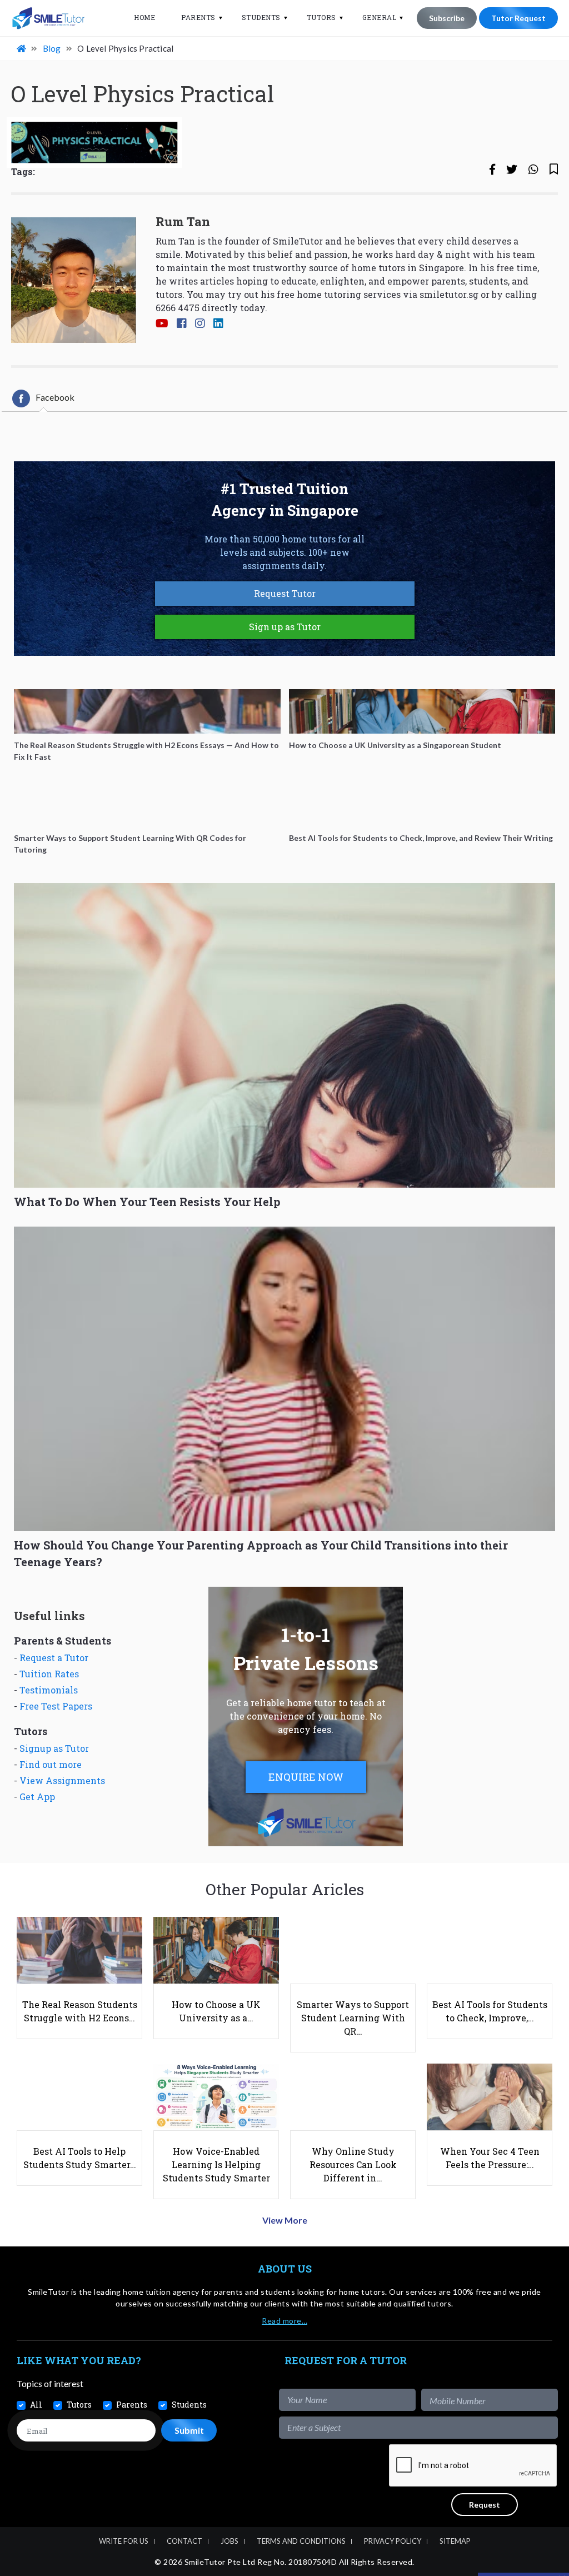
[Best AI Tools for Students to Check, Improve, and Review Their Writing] (422, 804)
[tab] (43, 398)
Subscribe (447, 18)
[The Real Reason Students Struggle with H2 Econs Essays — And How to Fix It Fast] (147, 711)
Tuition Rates (49, 1674)
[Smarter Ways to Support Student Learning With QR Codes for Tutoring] (147, 804)
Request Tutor (285, 593)
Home (144, 17)
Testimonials (49, 1690)
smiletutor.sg (449, 294)
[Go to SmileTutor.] (22, 48)
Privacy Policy (393, 2541)
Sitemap (455, 2541)
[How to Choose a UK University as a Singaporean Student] (422, 711)
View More (285, 2220)
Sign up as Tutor (285, 627)
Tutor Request (518, 18)
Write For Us (124, 2541)
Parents (198, 17)
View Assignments (62, 1780)
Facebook (55, 397)
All (36, 2405)
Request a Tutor (54, 1658)
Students (261, 17)
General (380, 17)
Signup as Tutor (54, 1748)
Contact (184, 2541)
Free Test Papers (56, 1706)
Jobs (229, 2541)
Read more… (284, 2321)
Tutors (321, 17)
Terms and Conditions (301, 2541)
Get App (37, 1797)
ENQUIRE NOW (306, 1777)
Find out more (51, 1764)
